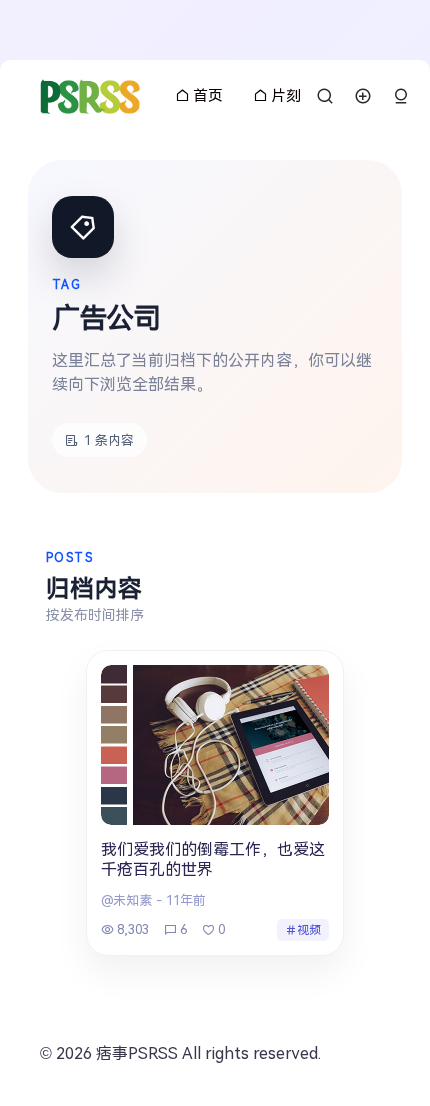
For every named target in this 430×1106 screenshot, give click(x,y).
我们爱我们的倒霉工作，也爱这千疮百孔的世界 (213, 860)
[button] (401, 96)
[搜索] (325, 96)
